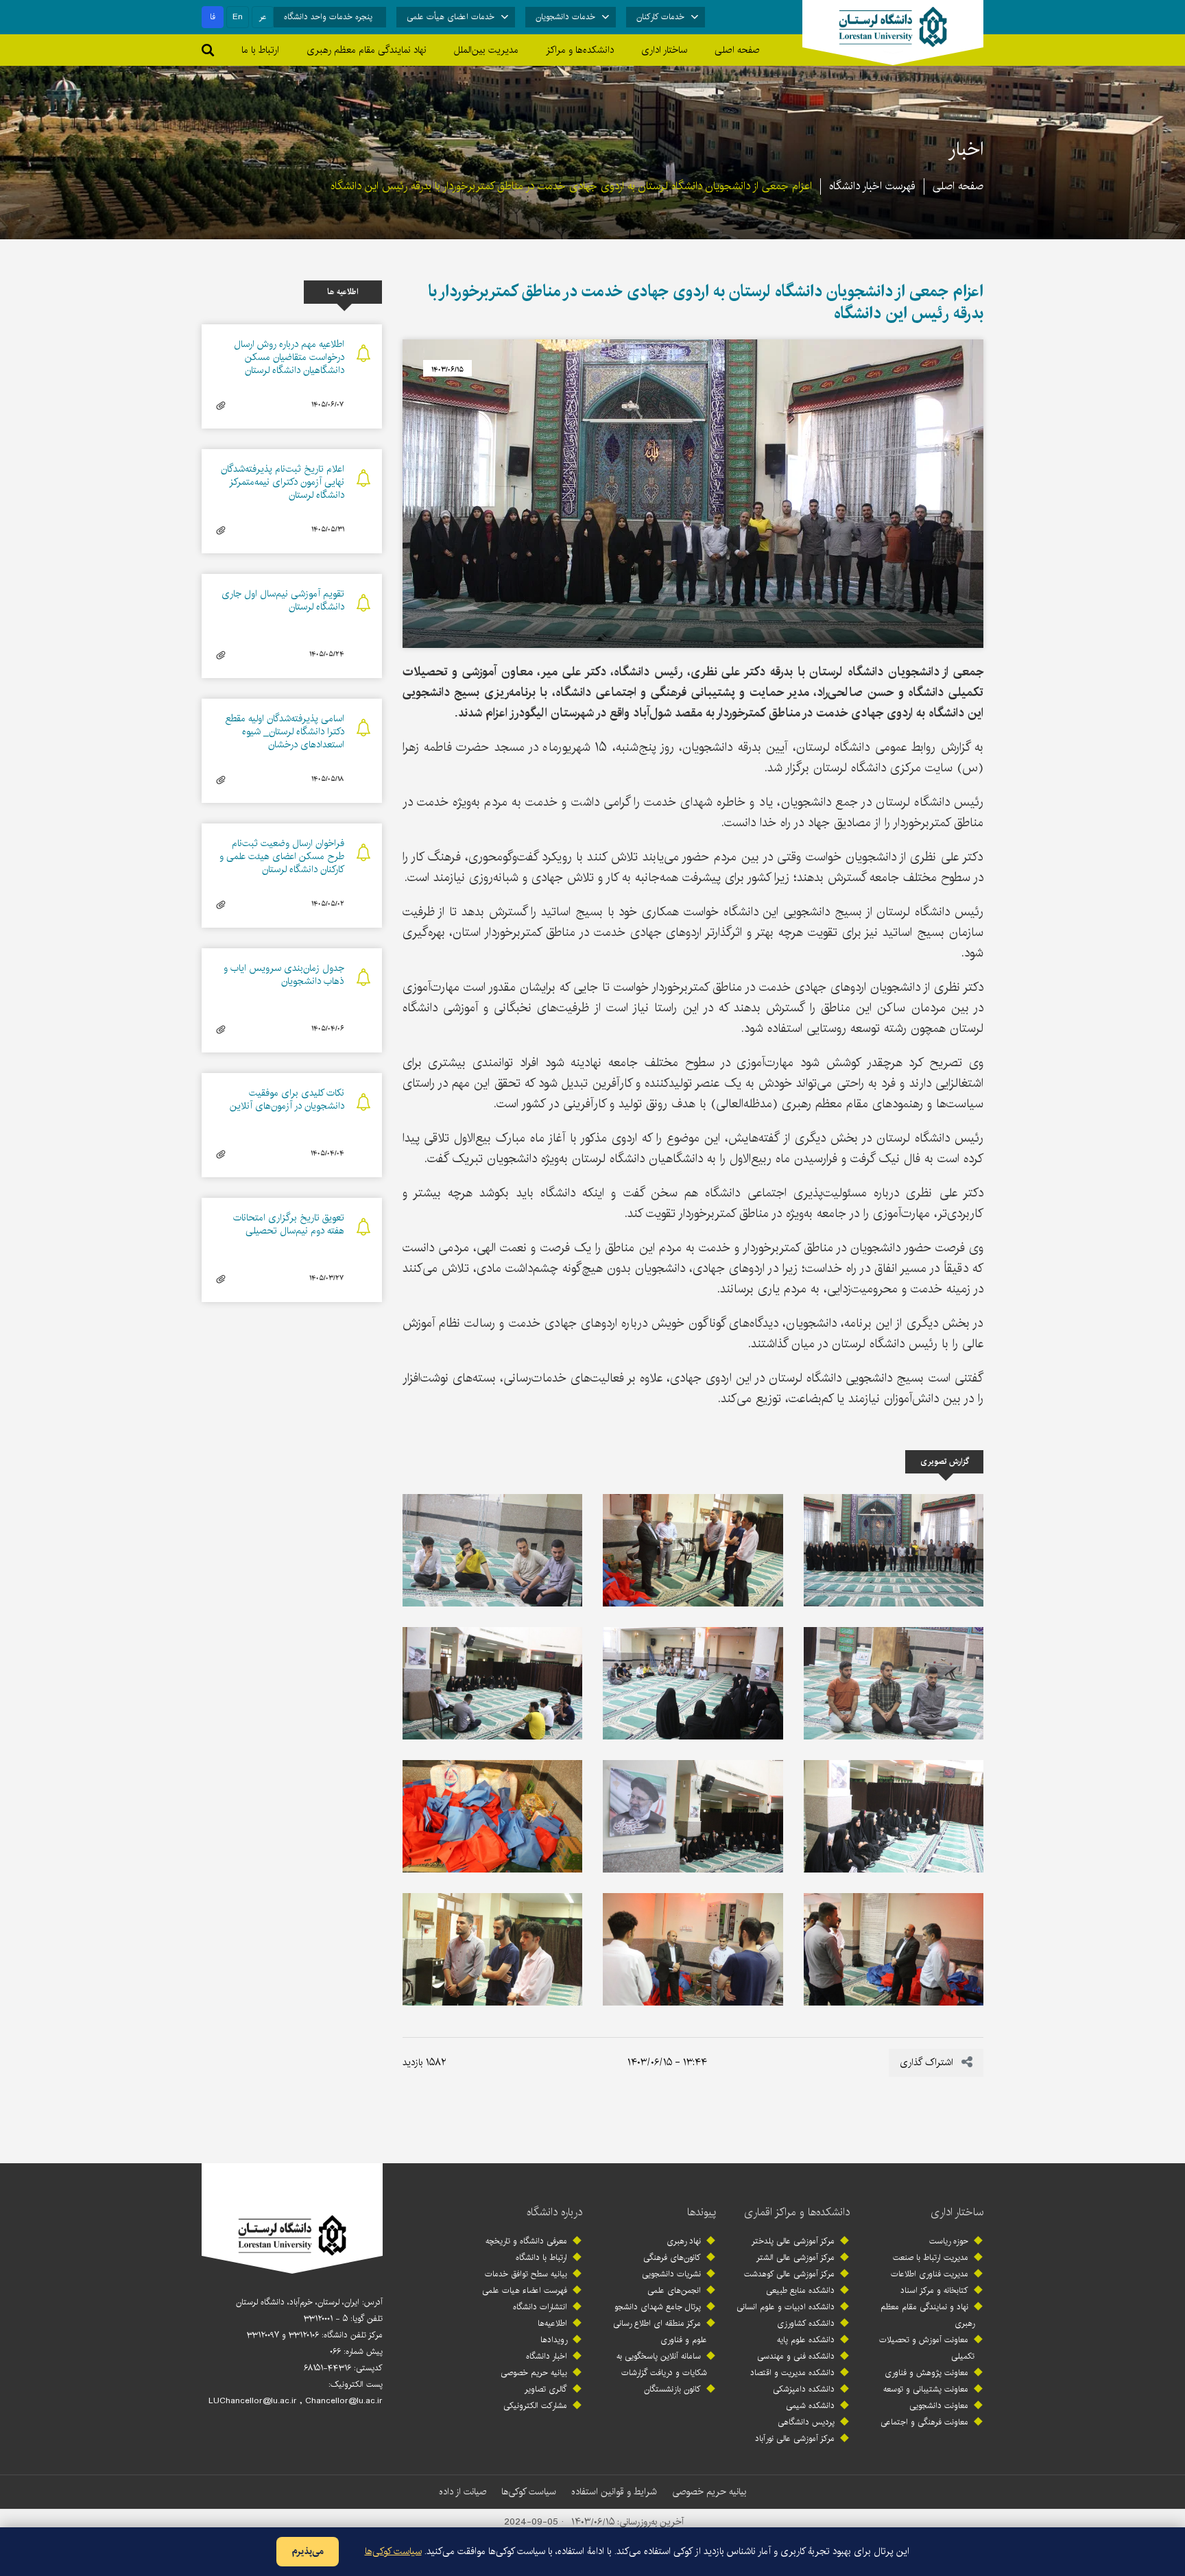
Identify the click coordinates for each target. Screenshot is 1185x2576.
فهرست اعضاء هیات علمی (525, 2290)
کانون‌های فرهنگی (672, 2258)
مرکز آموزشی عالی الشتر (795, 2258)
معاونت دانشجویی (939, 2406)
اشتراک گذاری (928, 2062)
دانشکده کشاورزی (806, 2323)
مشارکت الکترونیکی (535, 2406)
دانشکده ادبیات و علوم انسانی (786, 2307)
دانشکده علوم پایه (806, 2340)
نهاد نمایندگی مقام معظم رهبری (367, 50)
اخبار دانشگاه (547, 2356)
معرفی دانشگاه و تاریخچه (526, 2241)
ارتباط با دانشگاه (541, 2258)
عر (263, 17)
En (238, 17)
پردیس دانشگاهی (806, 2422)
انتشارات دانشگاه (540, 2307)
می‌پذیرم (308, 2551)
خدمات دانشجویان (565, 17)
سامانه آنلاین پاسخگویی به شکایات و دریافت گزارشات (662, 2364)
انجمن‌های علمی (674, 2290)
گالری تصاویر (546, 2389)
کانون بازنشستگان (672, 2389)
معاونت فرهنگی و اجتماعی (924, 2422)
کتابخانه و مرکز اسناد (934, 2290)
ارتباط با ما (260, 50)
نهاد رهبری (684, 2241)
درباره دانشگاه (554, 2212)
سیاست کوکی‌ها (529, 2492)
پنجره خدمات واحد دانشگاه (328, 17)
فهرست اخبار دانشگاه (872, 186)
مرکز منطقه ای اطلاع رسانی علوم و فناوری (660, 2332)
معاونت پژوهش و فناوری (926, 2373)
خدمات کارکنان (660, 17)
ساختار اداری (957, 2212)
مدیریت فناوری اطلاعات (930, 2274)
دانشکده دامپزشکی (804, 2389)
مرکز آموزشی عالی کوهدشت (789, 2274)
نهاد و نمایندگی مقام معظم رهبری (927, 2315)
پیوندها (702, 2212)
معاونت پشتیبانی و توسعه (926, 2389)
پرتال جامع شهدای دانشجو (658, 2307)
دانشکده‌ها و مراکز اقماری (797, 2212)
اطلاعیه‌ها (552, 2323)
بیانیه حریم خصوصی (534, 2373)
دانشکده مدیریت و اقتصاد (792, 2373)
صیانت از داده (463, 2492)
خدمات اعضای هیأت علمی (451, 17)
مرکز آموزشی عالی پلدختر (793, 2241)
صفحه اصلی (737, 50)
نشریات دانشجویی (671, 2274)
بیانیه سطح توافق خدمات (526, 2274)
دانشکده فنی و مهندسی (796, 2356)
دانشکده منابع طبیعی (800, 2290)
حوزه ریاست (949, 2241)
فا (213, 17)
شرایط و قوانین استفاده (614, 2492)
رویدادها (554, 2340)
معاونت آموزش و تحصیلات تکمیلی (927, 2348)
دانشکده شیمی (810, 2406)
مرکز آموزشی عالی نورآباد (795, 2439)
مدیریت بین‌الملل (486, 50)
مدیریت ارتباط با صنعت (931, 2258)
